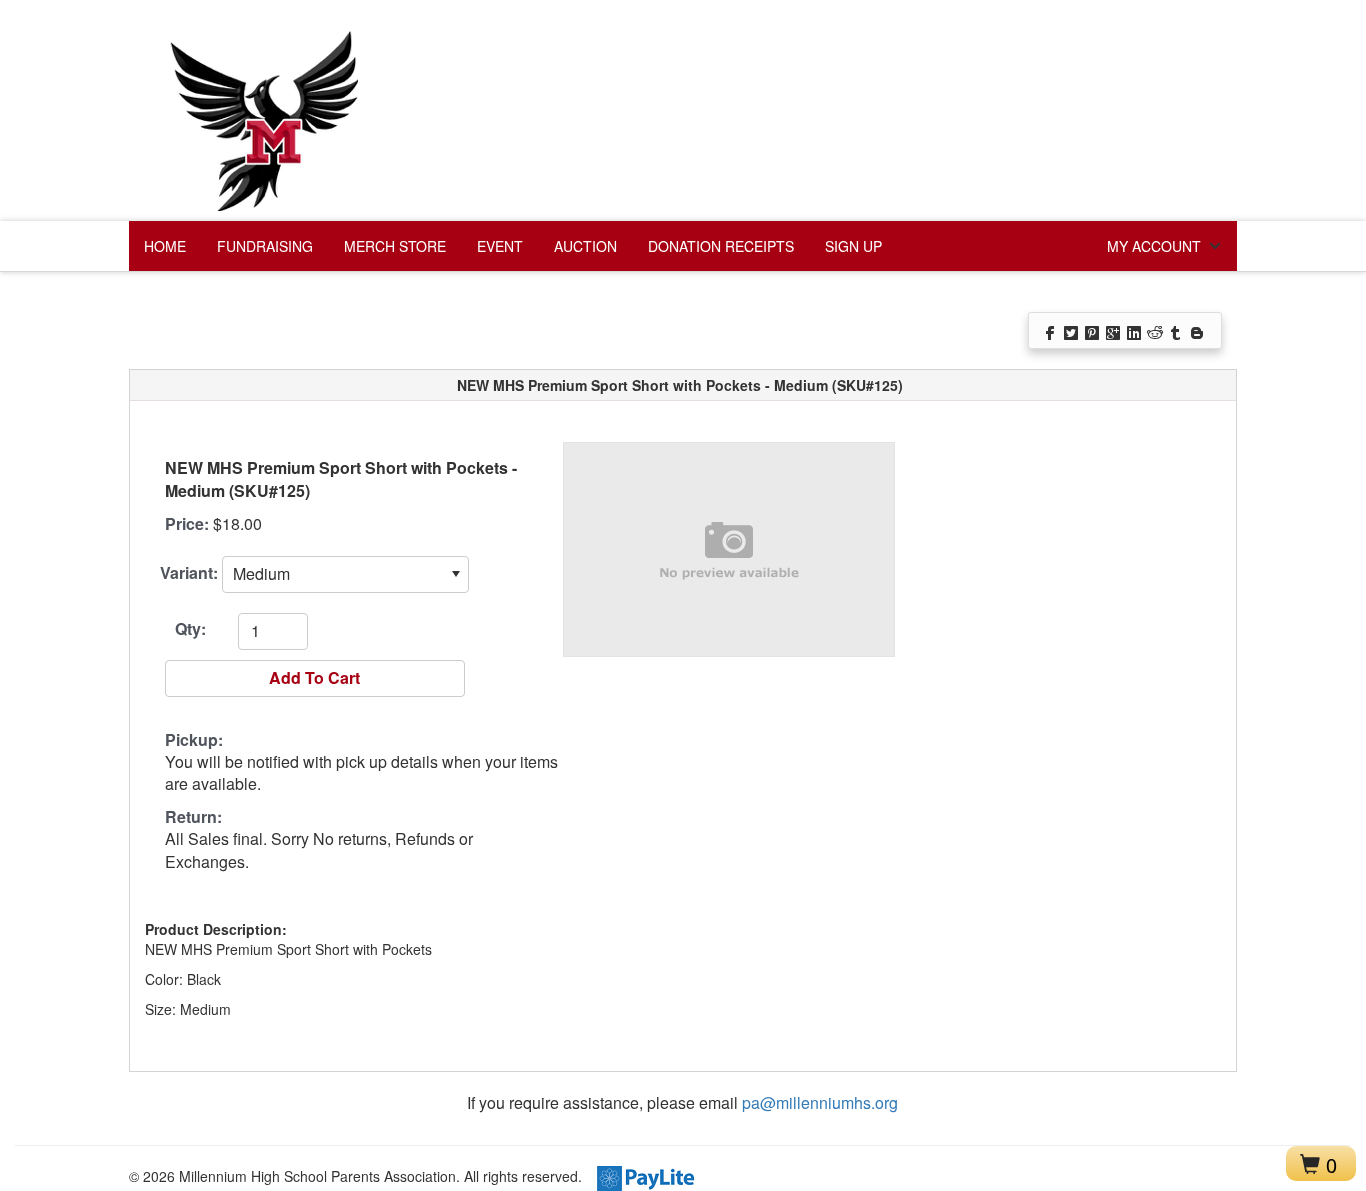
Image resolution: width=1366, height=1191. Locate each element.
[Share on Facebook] (1051, 331)
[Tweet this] (1072, 331)
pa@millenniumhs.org (820, 1102)
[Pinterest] (1093, 331)
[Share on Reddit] (1156, 331)
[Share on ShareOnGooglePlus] (1114, 331)
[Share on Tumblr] (1177, 331)
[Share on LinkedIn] (1135, 331)
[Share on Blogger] (1198, 331)
